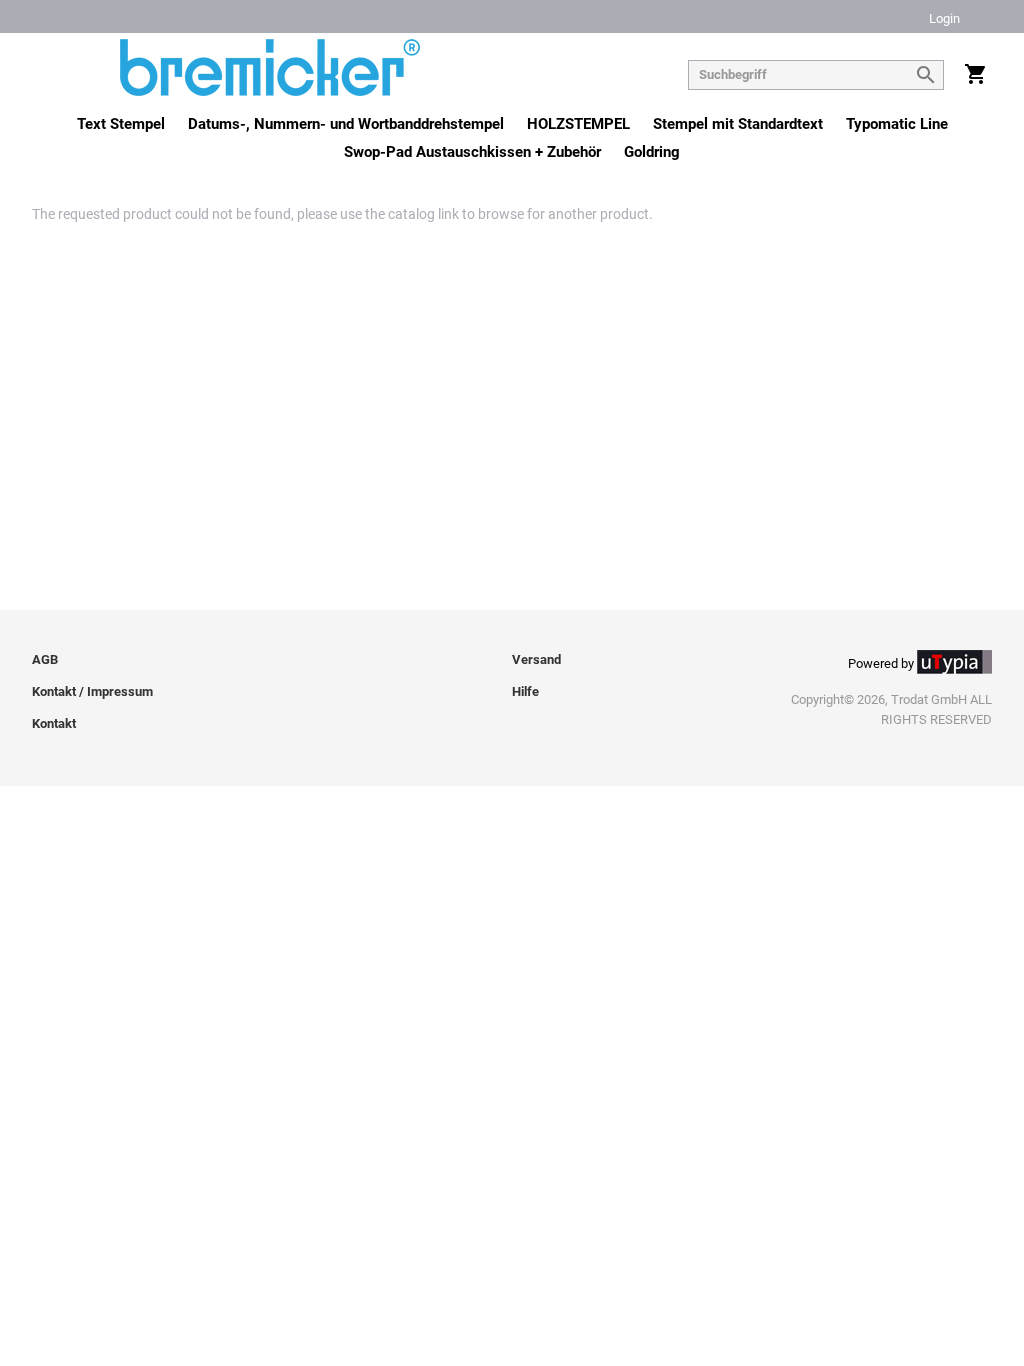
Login (944, 19)
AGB (45, 659)
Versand (536, 659)
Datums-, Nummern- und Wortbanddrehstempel (346, 124)
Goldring (652, 152)
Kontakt (54, 723)
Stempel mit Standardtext (738, 124)
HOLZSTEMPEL (578, 124)
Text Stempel (121, 124)
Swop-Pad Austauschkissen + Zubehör (472, 152)
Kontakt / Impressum (92, 691)
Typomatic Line (897, 124)
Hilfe (525, 691)
